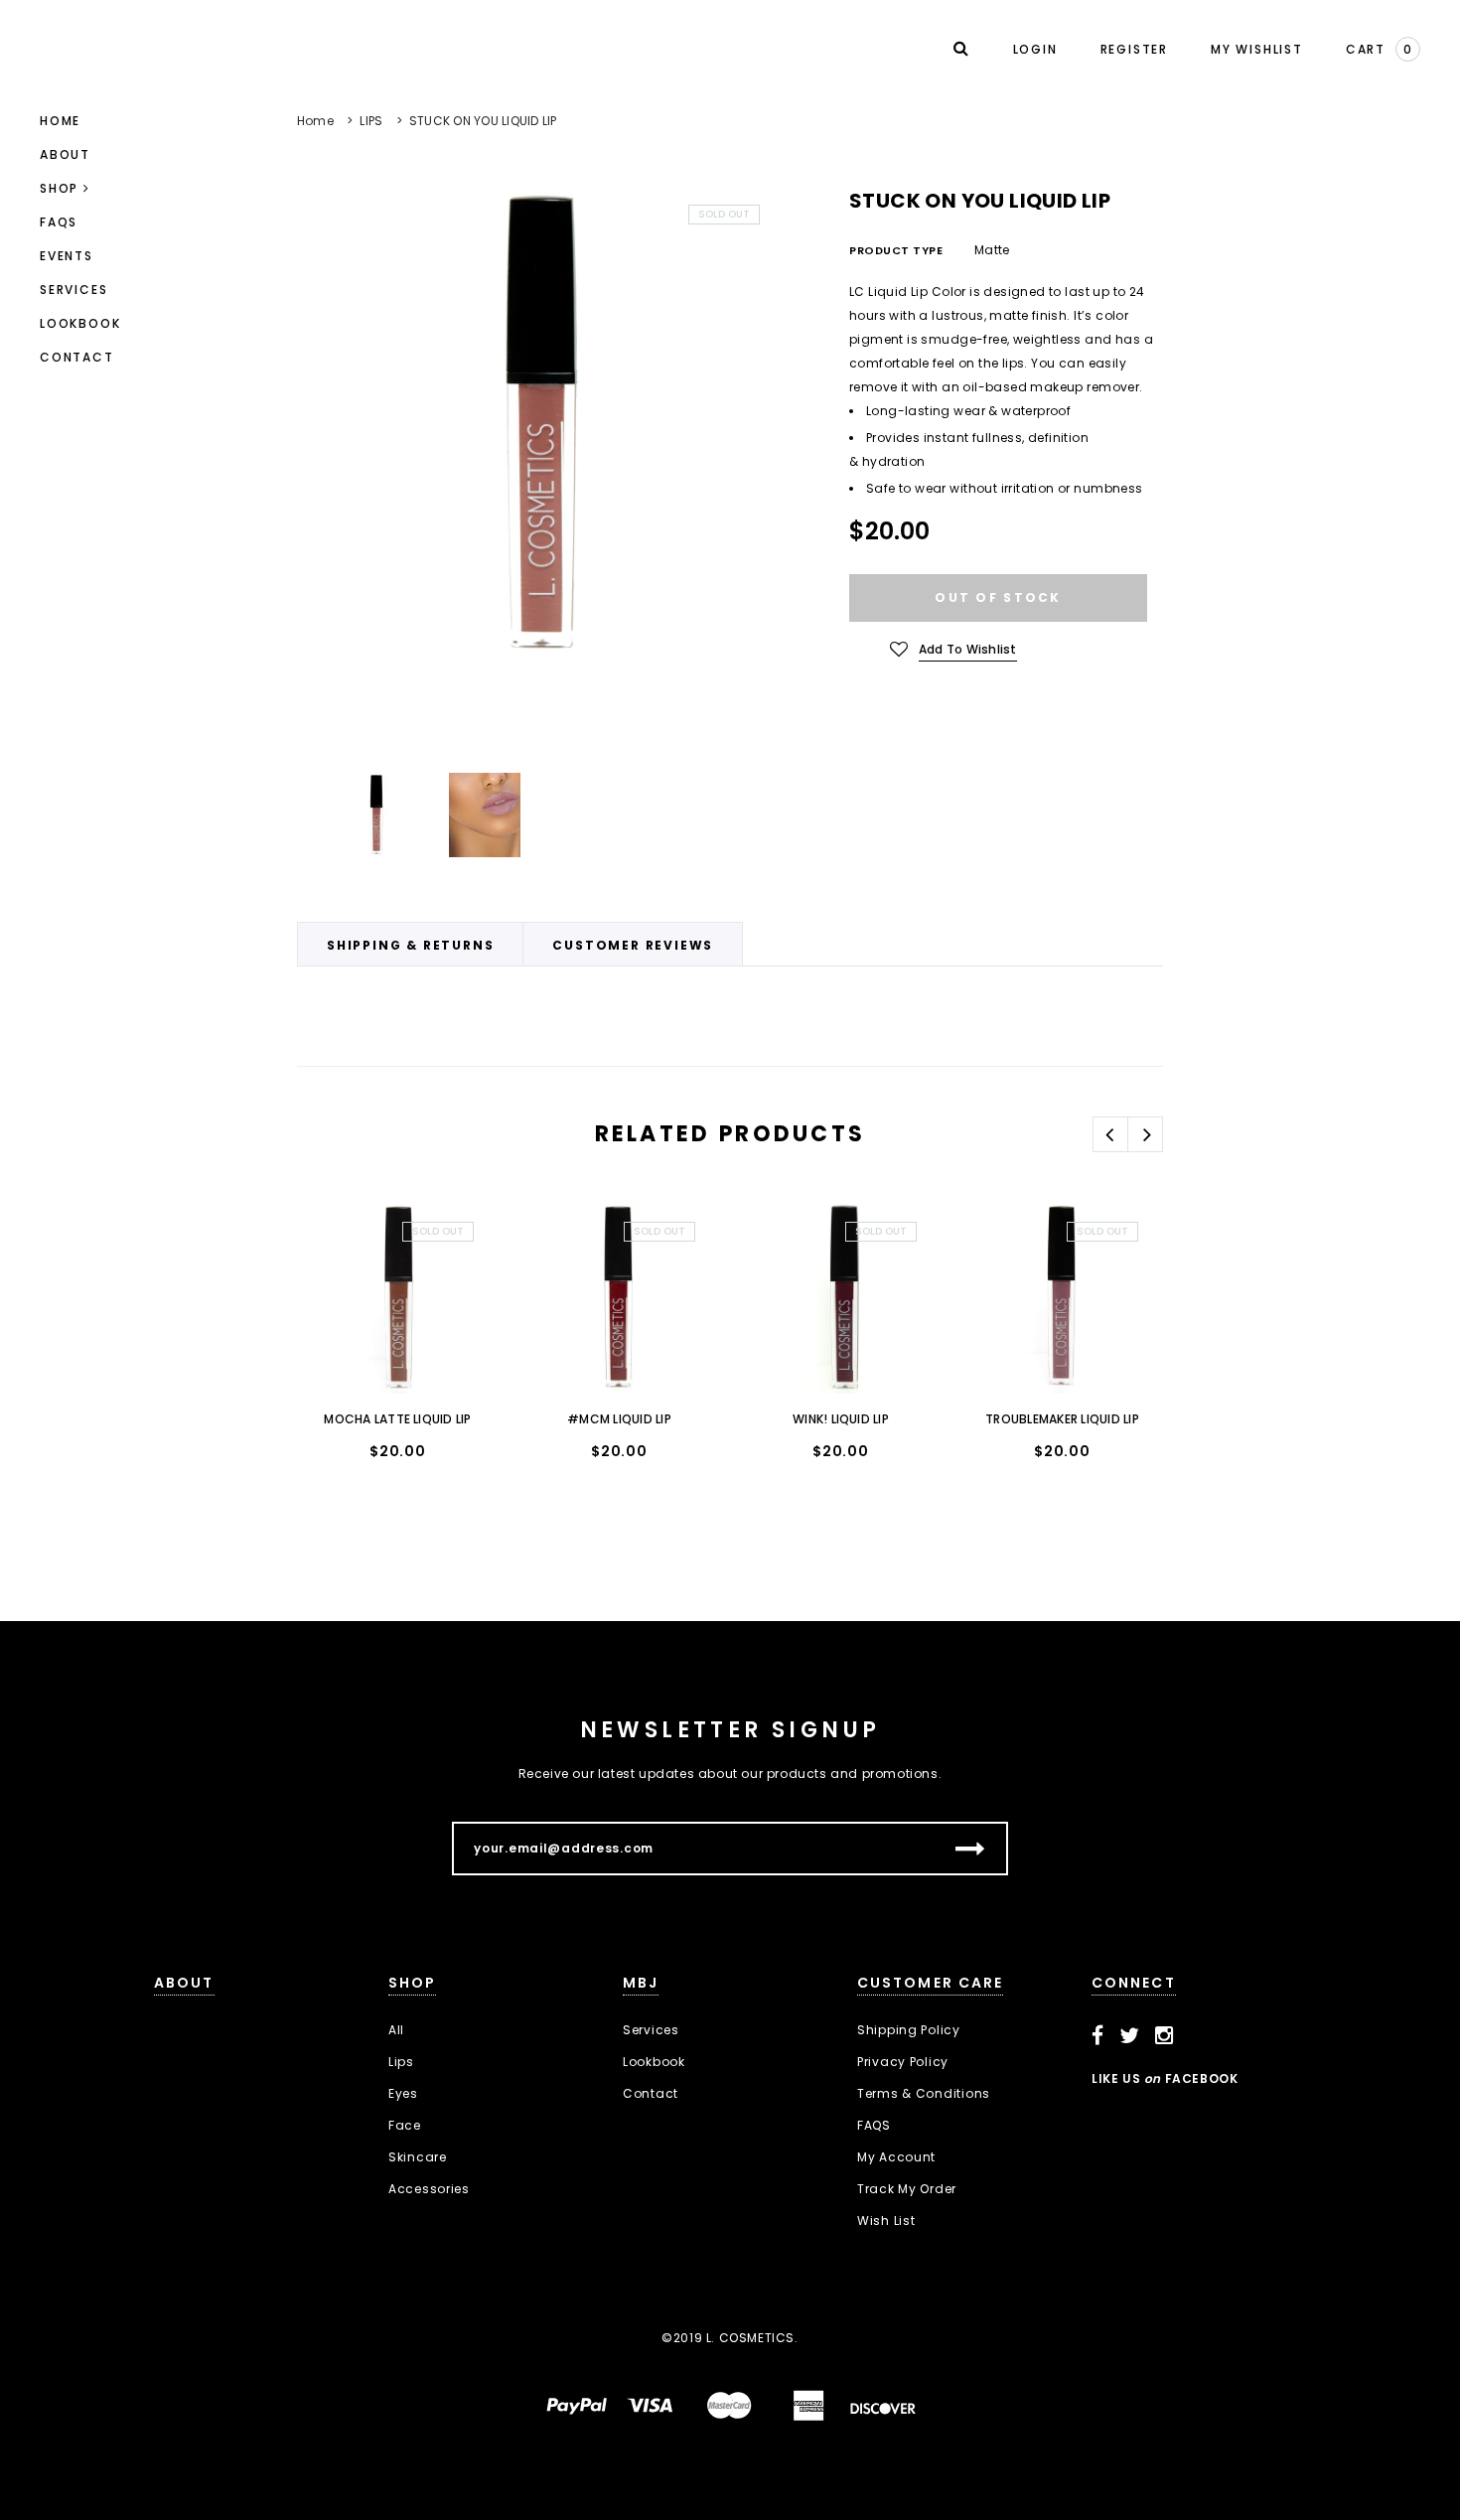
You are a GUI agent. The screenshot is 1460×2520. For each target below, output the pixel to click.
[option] (538, 426)
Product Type (896, 250)
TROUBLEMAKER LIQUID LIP (1062, 1419)
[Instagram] (1165, 2036)
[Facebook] (1098, 2036)
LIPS (371, 121)
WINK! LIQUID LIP (841, 1419)
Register (1134, 49)
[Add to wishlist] (333, 1236)
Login (1035, 49)
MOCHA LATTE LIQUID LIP (397, 1419)
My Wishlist (1257, 49)
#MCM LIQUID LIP (619, 1419)
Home (315, 121)
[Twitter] (1130, 2036)
